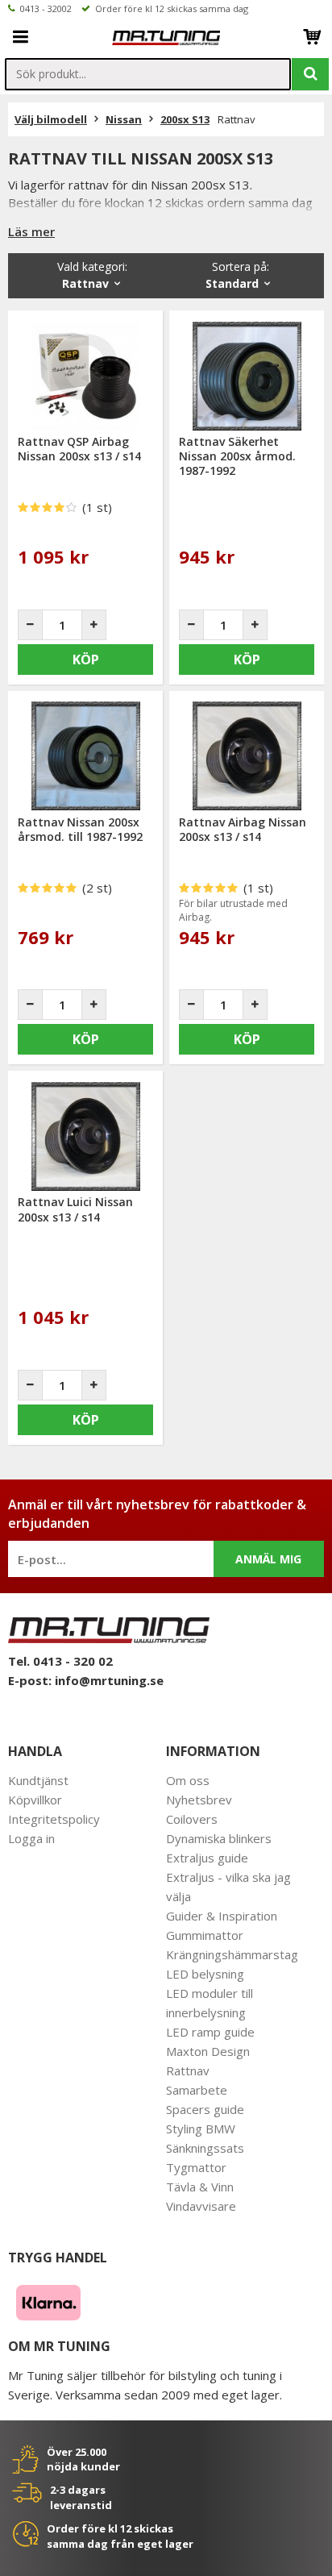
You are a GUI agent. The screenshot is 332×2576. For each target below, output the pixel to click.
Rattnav (188, 2070)
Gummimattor (205, 1935)
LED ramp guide (210, 2032)
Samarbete (197, 2090)
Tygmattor (196, 2167)
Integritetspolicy (54, 1819)
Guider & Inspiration (222, 1916)
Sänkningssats (205, 2148)
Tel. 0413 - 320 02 (60, 1661)
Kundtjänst (38, 1780)
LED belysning (205, 1974)
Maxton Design (208, 2051)
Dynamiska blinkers (219, 1838)
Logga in (31, 1838)
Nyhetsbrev (199, 1800)
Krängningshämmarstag (232, 1954)
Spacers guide (205, 2109)
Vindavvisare (201, 2206)
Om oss (188, 1780)
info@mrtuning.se (109, 1680)
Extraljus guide (207, 1858)
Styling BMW (201, 2129)
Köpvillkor (35, 1800)
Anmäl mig (268, 1559)
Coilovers (192, 1819)
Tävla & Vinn (200, 2187)
